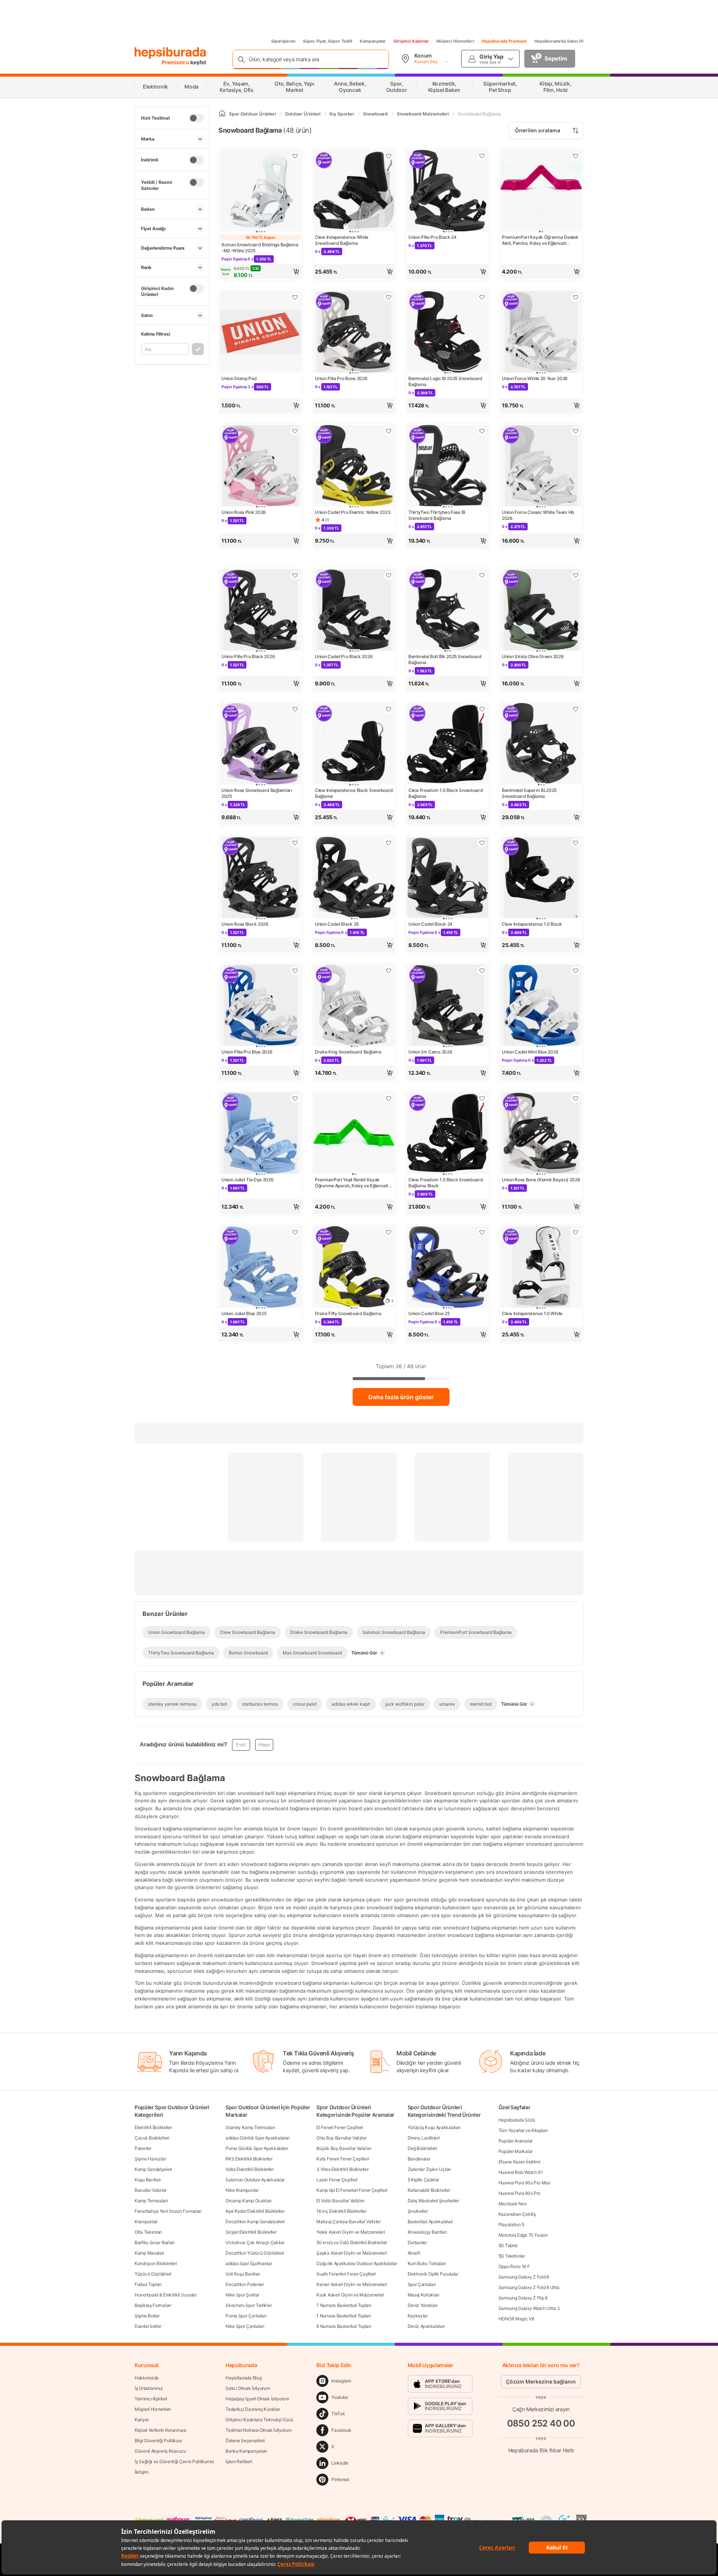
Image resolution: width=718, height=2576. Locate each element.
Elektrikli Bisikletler (153, 2127)
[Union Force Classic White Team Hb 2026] (541, 466)
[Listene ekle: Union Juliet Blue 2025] (295, 1232)
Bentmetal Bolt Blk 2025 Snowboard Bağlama (445, 659)
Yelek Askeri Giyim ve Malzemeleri (351, 2232)
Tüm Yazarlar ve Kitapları (523, 2130)
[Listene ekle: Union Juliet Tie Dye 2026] (295, 1098)
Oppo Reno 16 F (514, 2266)
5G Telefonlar (512, 2256)
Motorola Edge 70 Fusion (523, 2235)
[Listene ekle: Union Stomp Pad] (295, 297)
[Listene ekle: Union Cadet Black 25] (389, 843)
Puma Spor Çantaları (246, 2316)
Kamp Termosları (151, 2201)
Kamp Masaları (149, 2253)
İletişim (142, 2472)
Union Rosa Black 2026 (245, 924)
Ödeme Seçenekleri (245, 2441)
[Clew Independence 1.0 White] (541, 1268)
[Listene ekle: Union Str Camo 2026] (482, 971)
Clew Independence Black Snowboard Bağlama (354, 793)
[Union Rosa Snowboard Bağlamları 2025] (261, 744)
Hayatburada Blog (243, 2378)
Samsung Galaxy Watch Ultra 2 (529, 2308)
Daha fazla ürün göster (401, 1397)
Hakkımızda (147, 2378)
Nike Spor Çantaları (245, 2326)
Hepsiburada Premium (504, 41)
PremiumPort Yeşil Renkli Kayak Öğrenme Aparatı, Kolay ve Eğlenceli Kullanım (352, 1183)
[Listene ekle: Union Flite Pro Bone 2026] (389, 297)
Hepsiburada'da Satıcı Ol (559, 41)
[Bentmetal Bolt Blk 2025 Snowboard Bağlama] (448, 611)
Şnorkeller (418, 2211)
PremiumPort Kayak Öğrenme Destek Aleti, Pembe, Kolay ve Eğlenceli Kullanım (540, 240)
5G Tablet (508, 2245)
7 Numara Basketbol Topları (344, 2305)
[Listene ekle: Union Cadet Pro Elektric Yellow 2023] (389, 431)
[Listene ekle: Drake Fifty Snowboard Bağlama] (389, 1232)
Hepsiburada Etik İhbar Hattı (541, 2450)
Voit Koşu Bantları (243, 2274)
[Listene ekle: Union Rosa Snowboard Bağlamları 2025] (295, 709)
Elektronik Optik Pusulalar (433, 2274)
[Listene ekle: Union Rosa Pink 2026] (295, 431)
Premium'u (176, 62)
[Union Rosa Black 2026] (261, 878)
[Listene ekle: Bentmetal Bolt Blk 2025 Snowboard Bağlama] (482, 575)
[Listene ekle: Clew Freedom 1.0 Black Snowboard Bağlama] (482, 709)
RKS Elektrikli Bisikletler (249, 2159)
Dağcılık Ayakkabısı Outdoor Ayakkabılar (357, 2263)
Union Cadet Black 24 (430, 924)
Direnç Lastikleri (424, 2138)
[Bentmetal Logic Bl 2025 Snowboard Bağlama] (448, 333)
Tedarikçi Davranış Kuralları (253, 2409)
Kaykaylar (418, 2316)
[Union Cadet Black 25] (354, 878)
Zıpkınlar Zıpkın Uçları (429, 2169)
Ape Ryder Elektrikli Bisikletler (255, 2211)
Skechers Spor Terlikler (248, 2305)
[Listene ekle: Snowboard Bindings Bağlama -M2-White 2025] (295, 156)
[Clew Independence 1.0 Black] (541, 878)
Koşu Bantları (148, 2180)
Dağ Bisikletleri (422, 2148)
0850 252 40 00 (541, 2423)
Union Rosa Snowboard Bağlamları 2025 (257, 793)
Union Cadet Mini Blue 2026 (530, 1052)
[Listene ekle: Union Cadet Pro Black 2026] (389, 575)
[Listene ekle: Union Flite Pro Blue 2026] (295, 971)
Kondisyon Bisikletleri (156, 2263)
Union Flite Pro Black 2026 (248, 656)
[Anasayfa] (222, 114)
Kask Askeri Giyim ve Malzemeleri (350, 2295)
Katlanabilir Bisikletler (429, 2190)
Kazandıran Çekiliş (517, 2214)
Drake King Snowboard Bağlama (348, 1052)
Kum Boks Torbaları (427, 2263)
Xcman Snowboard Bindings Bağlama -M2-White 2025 (260, 248)
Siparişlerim (283, 41)
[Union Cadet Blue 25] (448, 1268)
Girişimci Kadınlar (411, 41)
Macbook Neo (513, 2204)
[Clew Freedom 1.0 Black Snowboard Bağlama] (448, 744)
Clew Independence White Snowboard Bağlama (342, 240)
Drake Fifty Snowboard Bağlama (348, 1313)
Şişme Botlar (147, 2316)
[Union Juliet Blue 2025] (261, 1268)
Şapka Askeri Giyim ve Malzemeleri (352, 2253)
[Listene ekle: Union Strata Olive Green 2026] (576, 575)
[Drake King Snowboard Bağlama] (354, 1006)
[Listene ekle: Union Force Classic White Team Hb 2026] (576, 431)
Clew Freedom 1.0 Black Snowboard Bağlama (446, 793)
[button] (261, 272)
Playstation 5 (511, 2225)
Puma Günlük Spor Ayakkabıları (257, 2148)
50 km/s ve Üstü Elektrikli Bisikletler (352, 2242)
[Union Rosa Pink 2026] (261, 466)
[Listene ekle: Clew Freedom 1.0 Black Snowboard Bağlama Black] (482, 1098)
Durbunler (417, 2242)
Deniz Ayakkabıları (426, 2326)
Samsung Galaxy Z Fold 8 (524, 2277)
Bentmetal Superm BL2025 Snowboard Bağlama (529, 793)
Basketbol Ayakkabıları (430, 2222)
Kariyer (142, 2420)
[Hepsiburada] (170, 53)
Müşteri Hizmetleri (455, 41)
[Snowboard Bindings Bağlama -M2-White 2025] (261, 191)
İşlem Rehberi (239, 2461)
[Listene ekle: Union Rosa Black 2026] (295, 843)
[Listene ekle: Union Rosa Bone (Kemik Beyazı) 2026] (576, 1098)
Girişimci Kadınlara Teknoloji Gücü (259, 2420)
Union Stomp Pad (239, 378)
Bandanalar (419, 2159)
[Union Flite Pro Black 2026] (261, 611)
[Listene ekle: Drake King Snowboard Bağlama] (389, 971)
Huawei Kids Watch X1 (521, 2172)
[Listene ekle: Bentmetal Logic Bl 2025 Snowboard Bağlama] (482, 297)
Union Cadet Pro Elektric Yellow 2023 (353, 512)
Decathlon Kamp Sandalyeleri (255, 2222)
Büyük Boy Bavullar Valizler (344, 2148)
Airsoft (414, 2253)
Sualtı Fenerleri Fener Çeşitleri (346, 2274)
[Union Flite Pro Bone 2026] (354, 333)
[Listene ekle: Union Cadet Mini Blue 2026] (576, 971)
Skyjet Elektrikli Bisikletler (251, 2232)
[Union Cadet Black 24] (448, 878)
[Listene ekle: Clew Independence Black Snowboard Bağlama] (389, 709)
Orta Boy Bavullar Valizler (341, 2138)
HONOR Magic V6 (516, 2319)
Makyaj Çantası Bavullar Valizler (348, 2222)
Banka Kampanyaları (246, 2451)
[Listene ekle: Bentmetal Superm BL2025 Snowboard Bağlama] (576, 709)
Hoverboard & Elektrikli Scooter (166, 2295)
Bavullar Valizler (151, 2190)
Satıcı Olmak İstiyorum (248, 2388)
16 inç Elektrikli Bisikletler (341, 2211)
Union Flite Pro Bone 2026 (341, 378)
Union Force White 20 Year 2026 (535, 378)
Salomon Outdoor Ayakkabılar (255, 2180)
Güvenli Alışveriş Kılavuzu (160, 2451)
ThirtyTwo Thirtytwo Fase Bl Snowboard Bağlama (437, 515)
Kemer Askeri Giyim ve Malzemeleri (352, 2284)
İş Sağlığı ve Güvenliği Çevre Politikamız (174, 2461)
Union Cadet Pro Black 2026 (344, 656)
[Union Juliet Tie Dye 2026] (261, 1134)
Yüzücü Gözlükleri (153, 2274)
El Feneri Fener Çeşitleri (340, 2127)
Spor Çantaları (422, 2284)
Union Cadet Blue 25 (429, 1313)
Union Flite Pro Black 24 (432, 237)
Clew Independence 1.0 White (532, 1313)
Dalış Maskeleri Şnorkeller (433, 2201)
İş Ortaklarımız (149, 2388)
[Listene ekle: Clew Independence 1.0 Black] (576, 843)
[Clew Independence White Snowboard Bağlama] (354, 191)
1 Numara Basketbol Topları (343, 2316)
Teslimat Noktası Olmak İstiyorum (258, 2430)
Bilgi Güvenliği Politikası (158, 2441)
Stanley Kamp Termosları (250, 2127)
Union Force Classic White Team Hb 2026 (538, 515)
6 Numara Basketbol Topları (344, 2326)
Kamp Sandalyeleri (153, 2169)
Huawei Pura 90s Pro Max (524, 2183)
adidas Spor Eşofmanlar (249, 2263)
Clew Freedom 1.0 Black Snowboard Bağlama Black (446, 1183)
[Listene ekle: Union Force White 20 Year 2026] (576, 297)
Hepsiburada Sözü (517, 2120)
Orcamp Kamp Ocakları (248, 2201)
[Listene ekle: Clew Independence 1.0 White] (576, 1232)
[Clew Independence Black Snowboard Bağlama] (354, 744)
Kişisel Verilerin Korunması (160, 2430)
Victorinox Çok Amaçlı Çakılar (255, 2242)
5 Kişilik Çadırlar (424, 2180)
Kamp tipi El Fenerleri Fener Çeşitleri (352, 2190)
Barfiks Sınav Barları (155, 2242)
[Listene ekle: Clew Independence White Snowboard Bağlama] (389, 156)
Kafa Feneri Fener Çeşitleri (343, 2159)
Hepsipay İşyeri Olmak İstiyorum (257, 2399)
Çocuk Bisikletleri (152, 2138)
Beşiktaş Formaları (153, 2305)
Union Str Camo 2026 (430, 1052)
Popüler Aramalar (516, 2141)
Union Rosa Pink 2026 (244, 512)
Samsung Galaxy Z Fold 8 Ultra (529, 2287)
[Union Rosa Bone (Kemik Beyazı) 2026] (541, 1134)
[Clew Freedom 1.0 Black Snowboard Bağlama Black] (448, 1134)
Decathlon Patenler (245, 2284)
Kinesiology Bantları (427, 2232)
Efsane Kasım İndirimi (519, 2162)
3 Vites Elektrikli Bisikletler (342, 2169)
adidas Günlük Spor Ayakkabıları (258, 2138)
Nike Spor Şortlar (242, 2295)
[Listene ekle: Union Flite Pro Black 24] (482, 156)
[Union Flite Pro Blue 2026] (261, 1006)
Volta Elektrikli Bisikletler (250, 2169)
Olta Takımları (148, 2232)
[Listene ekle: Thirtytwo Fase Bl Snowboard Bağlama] (482, 431)
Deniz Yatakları (423, 2305)
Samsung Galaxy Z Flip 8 (523, 2298)
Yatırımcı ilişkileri (151, 2399)
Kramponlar (146, 2222)
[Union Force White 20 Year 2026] (541, 333)
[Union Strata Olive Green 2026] (541, 611)
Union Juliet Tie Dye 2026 (248, 1180)
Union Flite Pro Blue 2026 (247, 1052)
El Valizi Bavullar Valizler (340, 2201)
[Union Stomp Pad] (261, 333)
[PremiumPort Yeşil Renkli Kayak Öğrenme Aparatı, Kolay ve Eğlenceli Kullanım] (354, 1134)
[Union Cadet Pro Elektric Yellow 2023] (354, 466)
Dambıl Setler (148, 2326)
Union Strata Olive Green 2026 (533, 656)
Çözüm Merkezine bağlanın (541, 2381)
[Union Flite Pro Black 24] (448, 191)
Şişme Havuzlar (150, 2159)
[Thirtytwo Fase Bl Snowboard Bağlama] (448, 466)
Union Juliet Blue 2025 (244, 1313)
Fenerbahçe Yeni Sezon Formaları (168, 2211)
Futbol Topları (148, 2284)
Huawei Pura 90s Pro (519, 2193)
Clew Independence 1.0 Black (532, 924)
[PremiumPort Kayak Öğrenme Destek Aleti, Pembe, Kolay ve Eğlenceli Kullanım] (541, 191)
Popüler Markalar (516, 2151)
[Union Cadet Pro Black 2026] (354, 611)
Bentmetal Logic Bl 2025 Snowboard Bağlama (445, 381)
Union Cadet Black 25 (337, 924)
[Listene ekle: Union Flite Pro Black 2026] (295, 575)
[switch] (196, 118)
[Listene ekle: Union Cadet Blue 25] (482, 1232)
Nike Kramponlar (242, 2190)
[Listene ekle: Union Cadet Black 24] (482, 843)
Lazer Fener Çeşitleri (337, 2180)
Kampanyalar (373, 41)
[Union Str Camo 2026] (448, 1006)
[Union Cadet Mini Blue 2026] (541, 1006)
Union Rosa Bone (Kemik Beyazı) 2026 (541, 1180)
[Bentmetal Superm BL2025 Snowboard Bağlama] (541, 744)
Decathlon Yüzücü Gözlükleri (255, 2253)
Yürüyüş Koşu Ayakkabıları (434, 2127)
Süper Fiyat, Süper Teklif (328, 41)
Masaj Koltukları (424, 2295)
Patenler (143, 2148)
